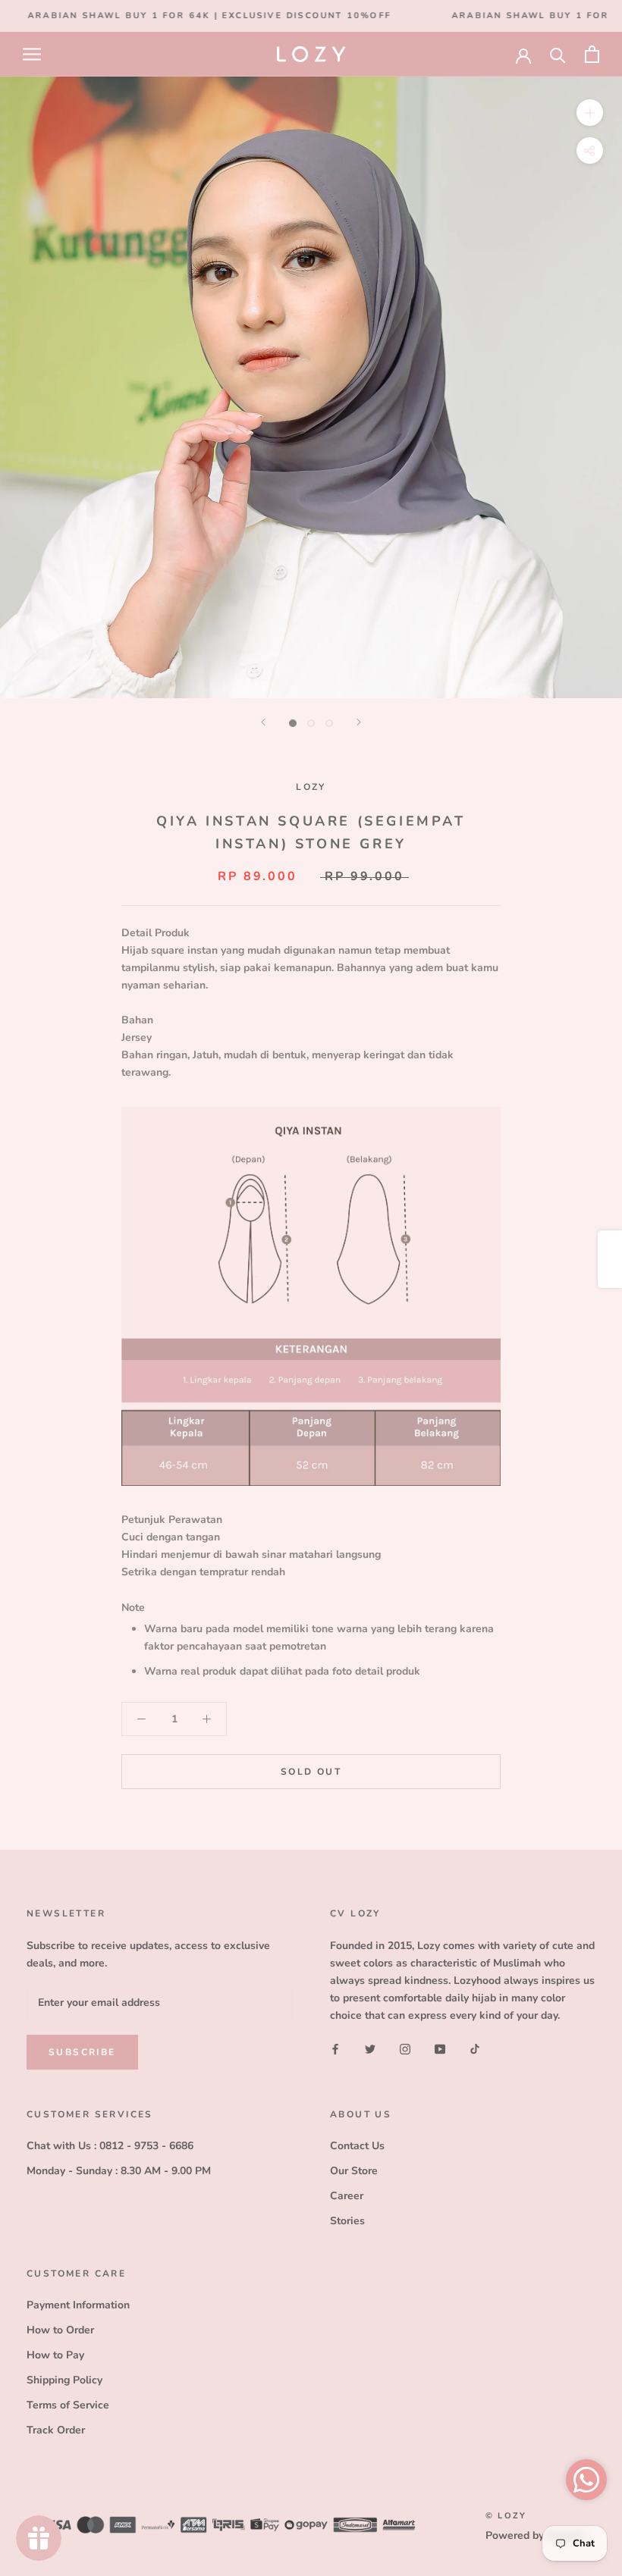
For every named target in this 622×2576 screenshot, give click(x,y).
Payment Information (78, 2305)
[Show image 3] (329, 723)
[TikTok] (475, 2048)
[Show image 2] (311, 723)
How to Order (60, 2330)
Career (347, 2196)
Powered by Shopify (535, 2535)
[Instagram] (405, 2048)
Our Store (354, 2171)
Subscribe (82, 2052)
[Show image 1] (293, 723)
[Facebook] (335, 2048)
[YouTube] (440, 2048)
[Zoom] (590, 113)
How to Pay (55, 2355)
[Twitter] (370, 2048)
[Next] (359, 722)
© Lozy (506, 2516)
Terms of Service (68, 2405)
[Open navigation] (32, 54)
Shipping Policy (64, 2380)
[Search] (558, 54)
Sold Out (311, 1772)
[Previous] (263, 722)
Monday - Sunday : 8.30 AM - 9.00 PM (119, 2171)
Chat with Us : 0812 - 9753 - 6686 (110, 2146)
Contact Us (357, 2146)
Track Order (56, 2430)
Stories (347, 2221)
